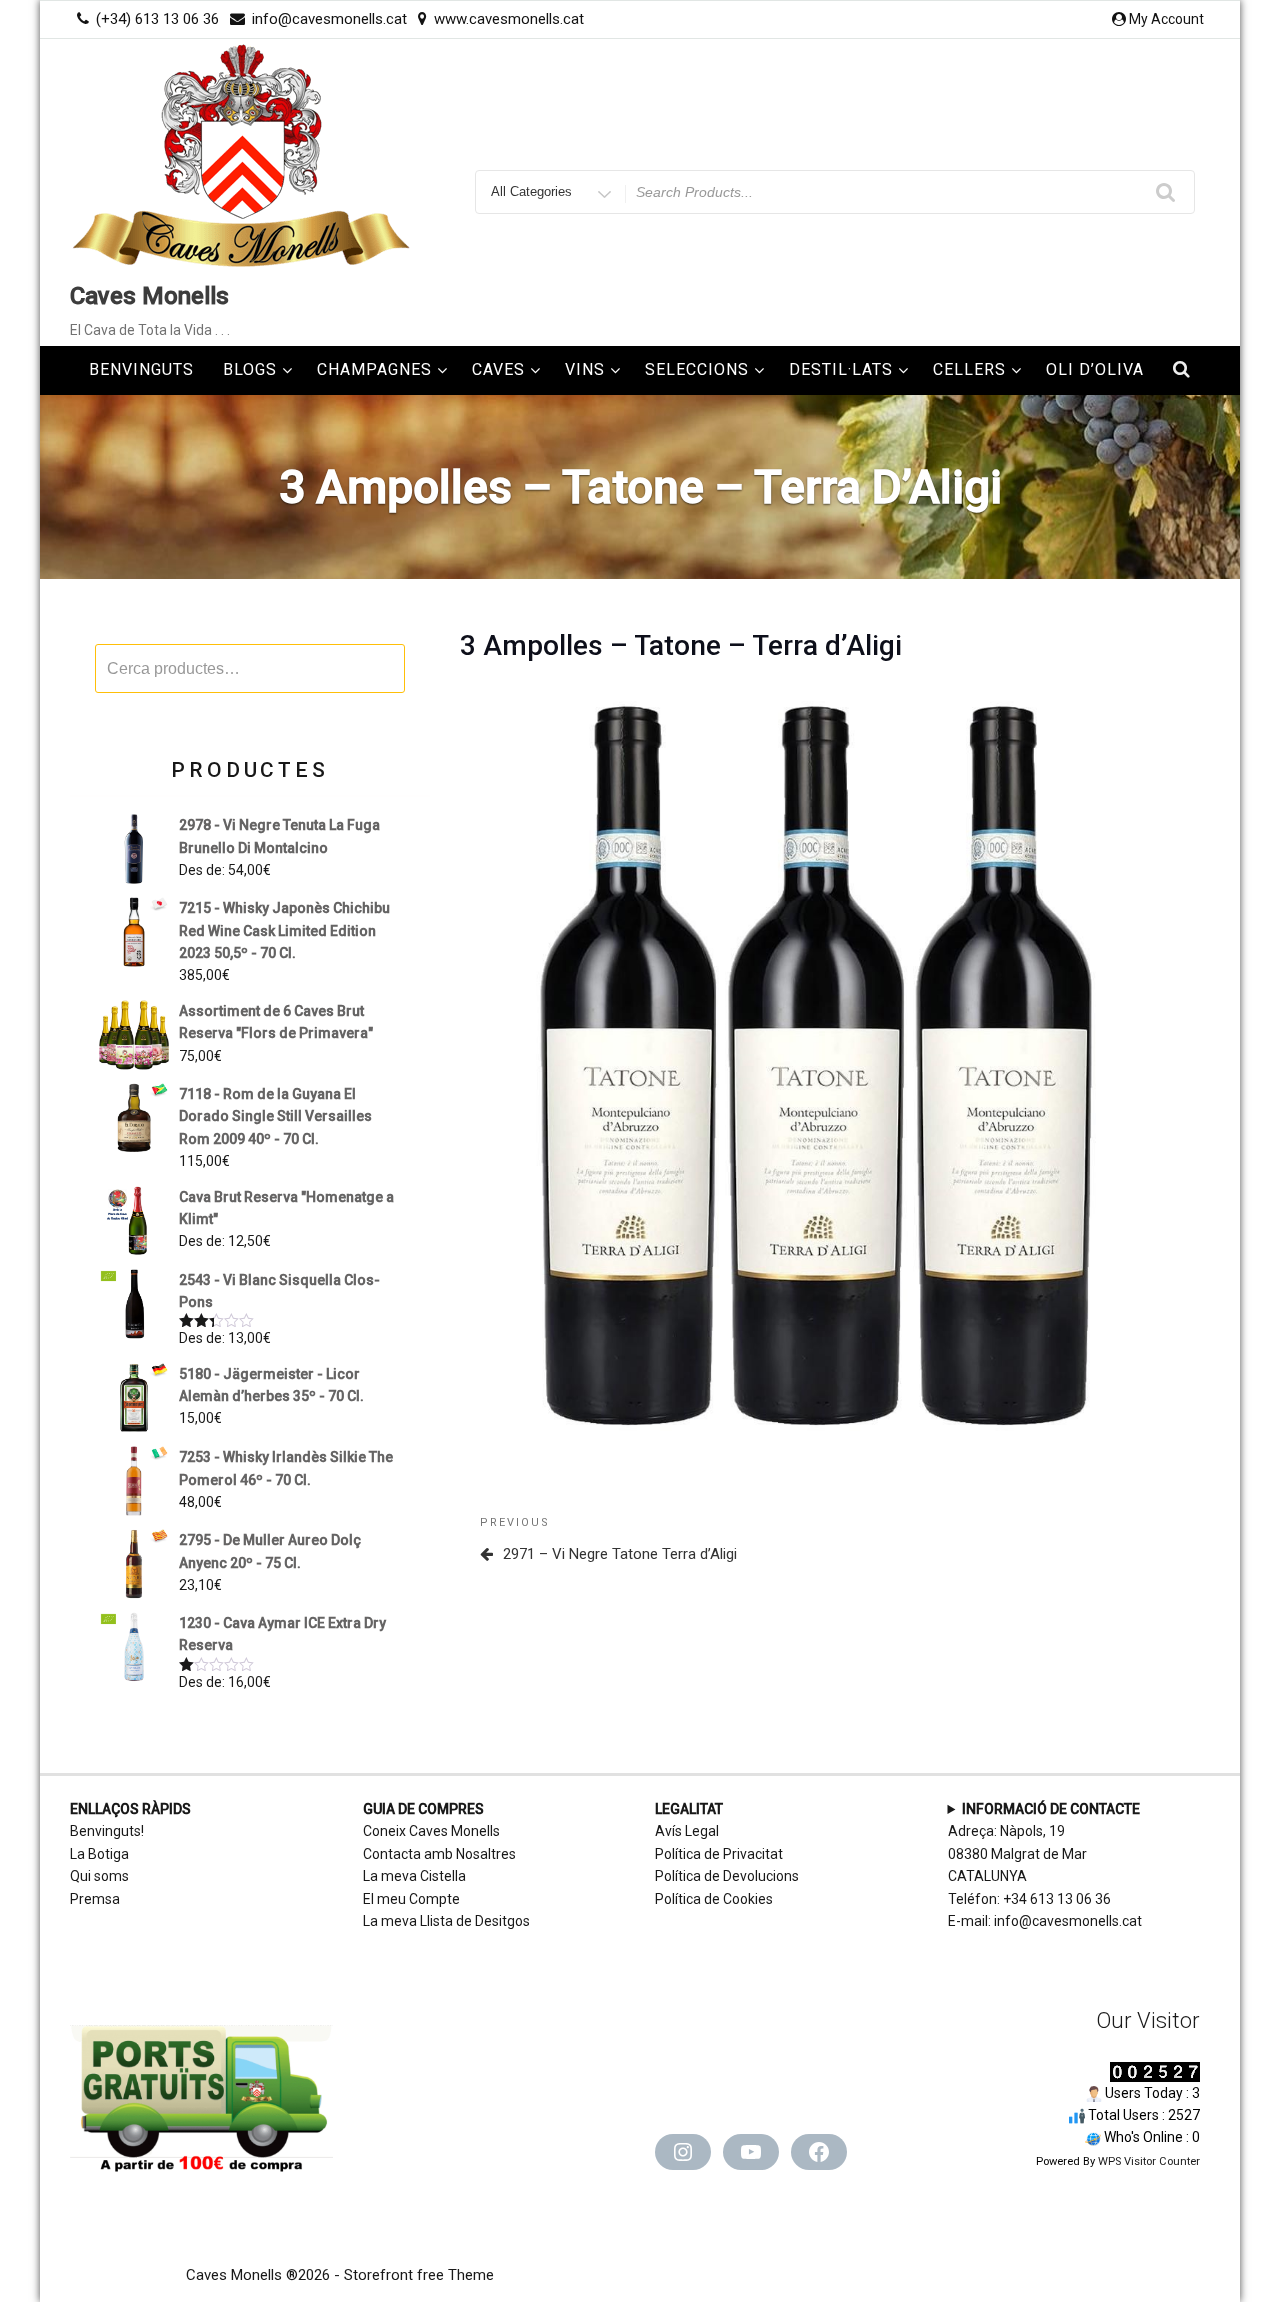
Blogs (250, 369)
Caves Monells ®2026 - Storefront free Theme (340, 2275)
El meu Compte (411, 1899)
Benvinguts (141, 369)
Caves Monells (149, 296)
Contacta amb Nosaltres (439, 1854)
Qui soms (99, 1876)
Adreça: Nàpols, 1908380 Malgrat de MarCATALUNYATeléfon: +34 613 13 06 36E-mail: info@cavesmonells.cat (1045, 1865)
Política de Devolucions (727, 1876)
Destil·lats (841, 369)
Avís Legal (687, 1831)
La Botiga (99, 1854)
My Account (1166, 19)
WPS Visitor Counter (1149, 2161)
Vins (585, 369)
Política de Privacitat (719, 1854)
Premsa (95, 1899)
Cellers (969, 369)
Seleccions (697, 369)
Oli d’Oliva (1095, 369)
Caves (498, 369)
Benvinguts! (107, 1831)
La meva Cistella (414, 1876)
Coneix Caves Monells (431, 1831)
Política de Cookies (714, 1899)
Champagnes (374, 369)
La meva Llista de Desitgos (446, 1921)
